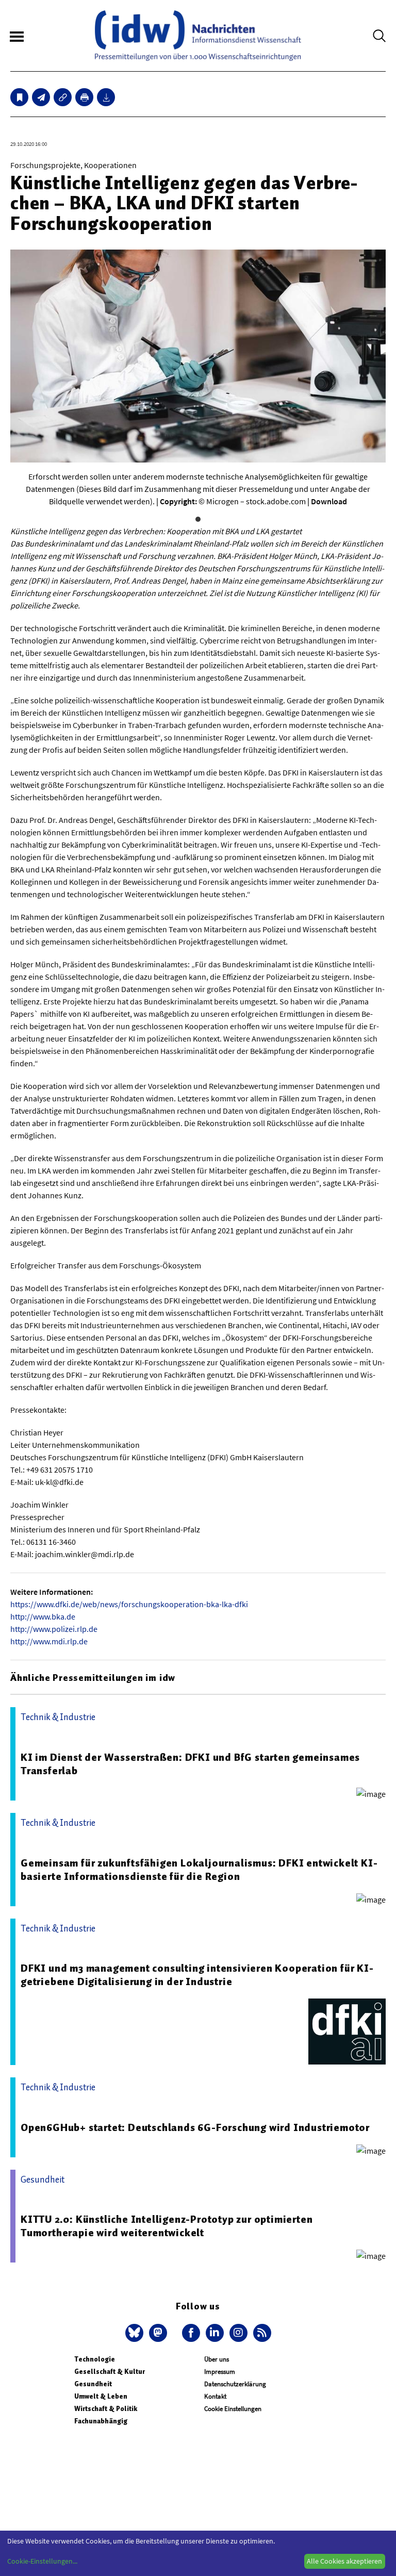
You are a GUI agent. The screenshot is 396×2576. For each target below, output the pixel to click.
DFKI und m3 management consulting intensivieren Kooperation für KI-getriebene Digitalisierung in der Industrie (197, 1975)
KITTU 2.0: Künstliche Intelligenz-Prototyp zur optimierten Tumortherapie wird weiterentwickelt (167, 2226)
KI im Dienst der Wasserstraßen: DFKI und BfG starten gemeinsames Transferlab (190, 1764)
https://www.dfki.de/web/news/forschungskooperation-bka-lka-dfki (129, 1604)
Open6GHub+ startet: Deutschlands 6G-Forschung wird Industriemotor (195, 2127)
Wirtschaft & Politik (106, 2409)
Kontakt (215, 2396)
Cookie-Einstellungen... (42, 2561)
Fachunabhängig (101, 2421)
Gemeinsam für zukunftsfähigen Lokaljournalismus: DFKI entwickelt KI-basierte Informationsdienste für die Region (199, 1870)
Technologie (95, 2359)
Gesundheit (93, 2384)
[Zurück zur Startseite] (198, 36)
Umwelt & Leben (101, 2396)
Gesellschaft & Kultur (110, 2372)
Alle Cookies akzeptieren (344, 2561)
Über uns (217, 2359)
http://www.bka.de (43, 1616)
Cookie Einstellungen (233, 2409)
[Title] (63, 97)
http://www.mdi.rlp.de (49, 1641)
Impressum (220, 2372)
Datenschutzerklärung (235, 2384)
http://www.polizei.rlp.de (54, 1629)
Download (329, 501)
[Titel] (19, 97)
